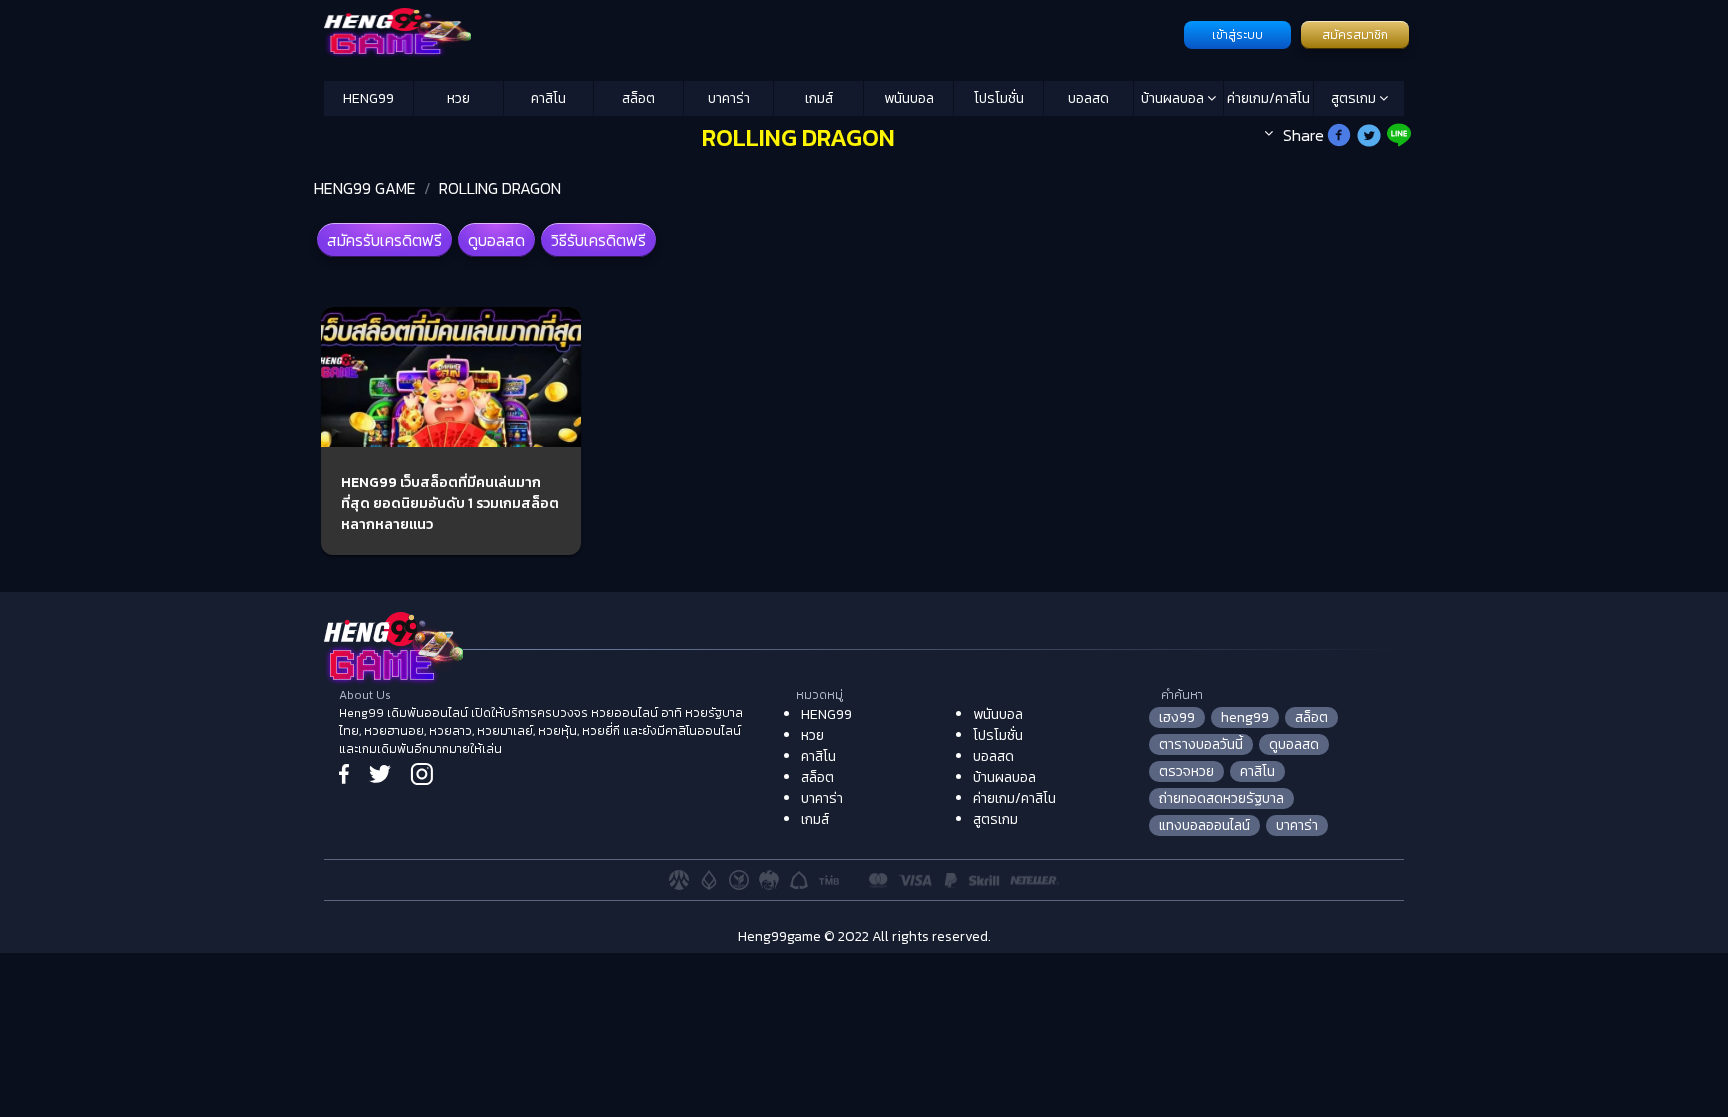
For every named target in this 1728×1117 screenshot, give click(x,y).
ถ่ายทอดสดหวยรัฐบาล (1221, 798)
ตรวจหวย (1186, 771)
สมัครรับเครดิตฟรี (384, 240)
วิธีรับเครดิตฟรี (598, 240)
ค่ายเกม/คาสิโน (1268, 98)
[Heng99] (751, 33)
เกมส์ (819, 98)
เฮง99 (1177, 717)
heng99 (1245, 717)
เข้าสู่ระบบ (1237, 35)
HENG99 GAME (365, 188)
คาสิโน (548, 98)
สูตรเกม (1355, 98)
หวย (458, 98)
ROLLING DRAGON (500, 188)
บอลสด (1088, 98)
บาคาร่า (729, 98)
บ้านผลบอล (1174, 98)
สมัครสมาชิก (1355, 35)
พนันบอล (909, 98)
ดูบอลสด (496, 240)
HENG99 (368, 98)
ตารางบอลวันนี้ (1201, 744)
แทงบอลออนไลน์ (1204, 825)
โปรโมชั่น (999, 98)
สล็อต (638, 98)
